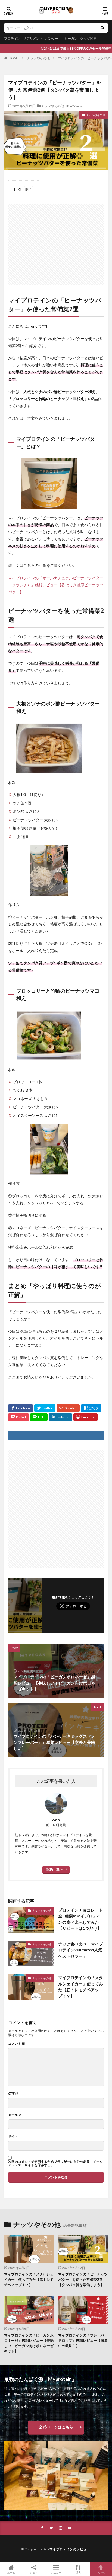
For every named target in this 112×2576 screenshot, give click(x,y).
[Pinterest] (85, 1417)
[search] (102, 28)
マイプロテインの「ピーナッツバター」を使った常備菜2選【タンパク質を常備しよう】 (83, 2279)
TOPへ (101, 2572)
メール (15, 2115)
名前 (13, 2094)
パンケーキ (54, 38)
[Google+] (68, 1408)
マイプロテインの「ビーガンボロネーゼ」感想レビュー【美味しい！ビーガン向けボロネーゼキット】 (29, 2343)
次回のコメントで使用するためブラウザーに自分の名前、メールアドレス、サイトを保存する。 (55, 2163)
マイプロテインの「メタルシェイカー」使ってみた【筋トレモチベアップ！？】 (81, 1987)
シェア (34, 2572)
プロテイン (12, 38)
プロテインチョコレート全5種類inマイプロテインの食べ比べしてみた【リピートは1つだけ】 (81, 1919)
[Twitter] (45, 1408)
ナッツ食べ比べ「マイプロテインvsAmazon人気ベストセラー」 (81, 1950)
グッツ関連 (88, 38)
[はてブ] (91, 1408)
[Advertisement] (56, 242)
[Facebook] (21, 1408)
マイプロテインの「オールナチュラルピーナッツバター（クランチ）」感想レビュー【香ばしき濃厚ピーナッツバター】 (56, 585)
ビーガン (71, 38)
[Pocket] (18, 1417)
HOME (14, 58)
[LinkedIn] (60, 1417)
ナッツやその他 (38, 58)
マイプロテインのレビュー (70, 2549)
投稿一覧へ (55, 1869)
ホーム (11, 2572)
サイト (13, 2136)
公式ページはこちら (56, 2427)
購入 (78, 2572)
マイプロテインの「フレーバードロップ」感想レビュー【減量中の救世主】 (83, 2340)
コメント (17, 2044)
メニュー (56, 2572)
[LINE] (39, 1417)
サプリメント (33, 38)
